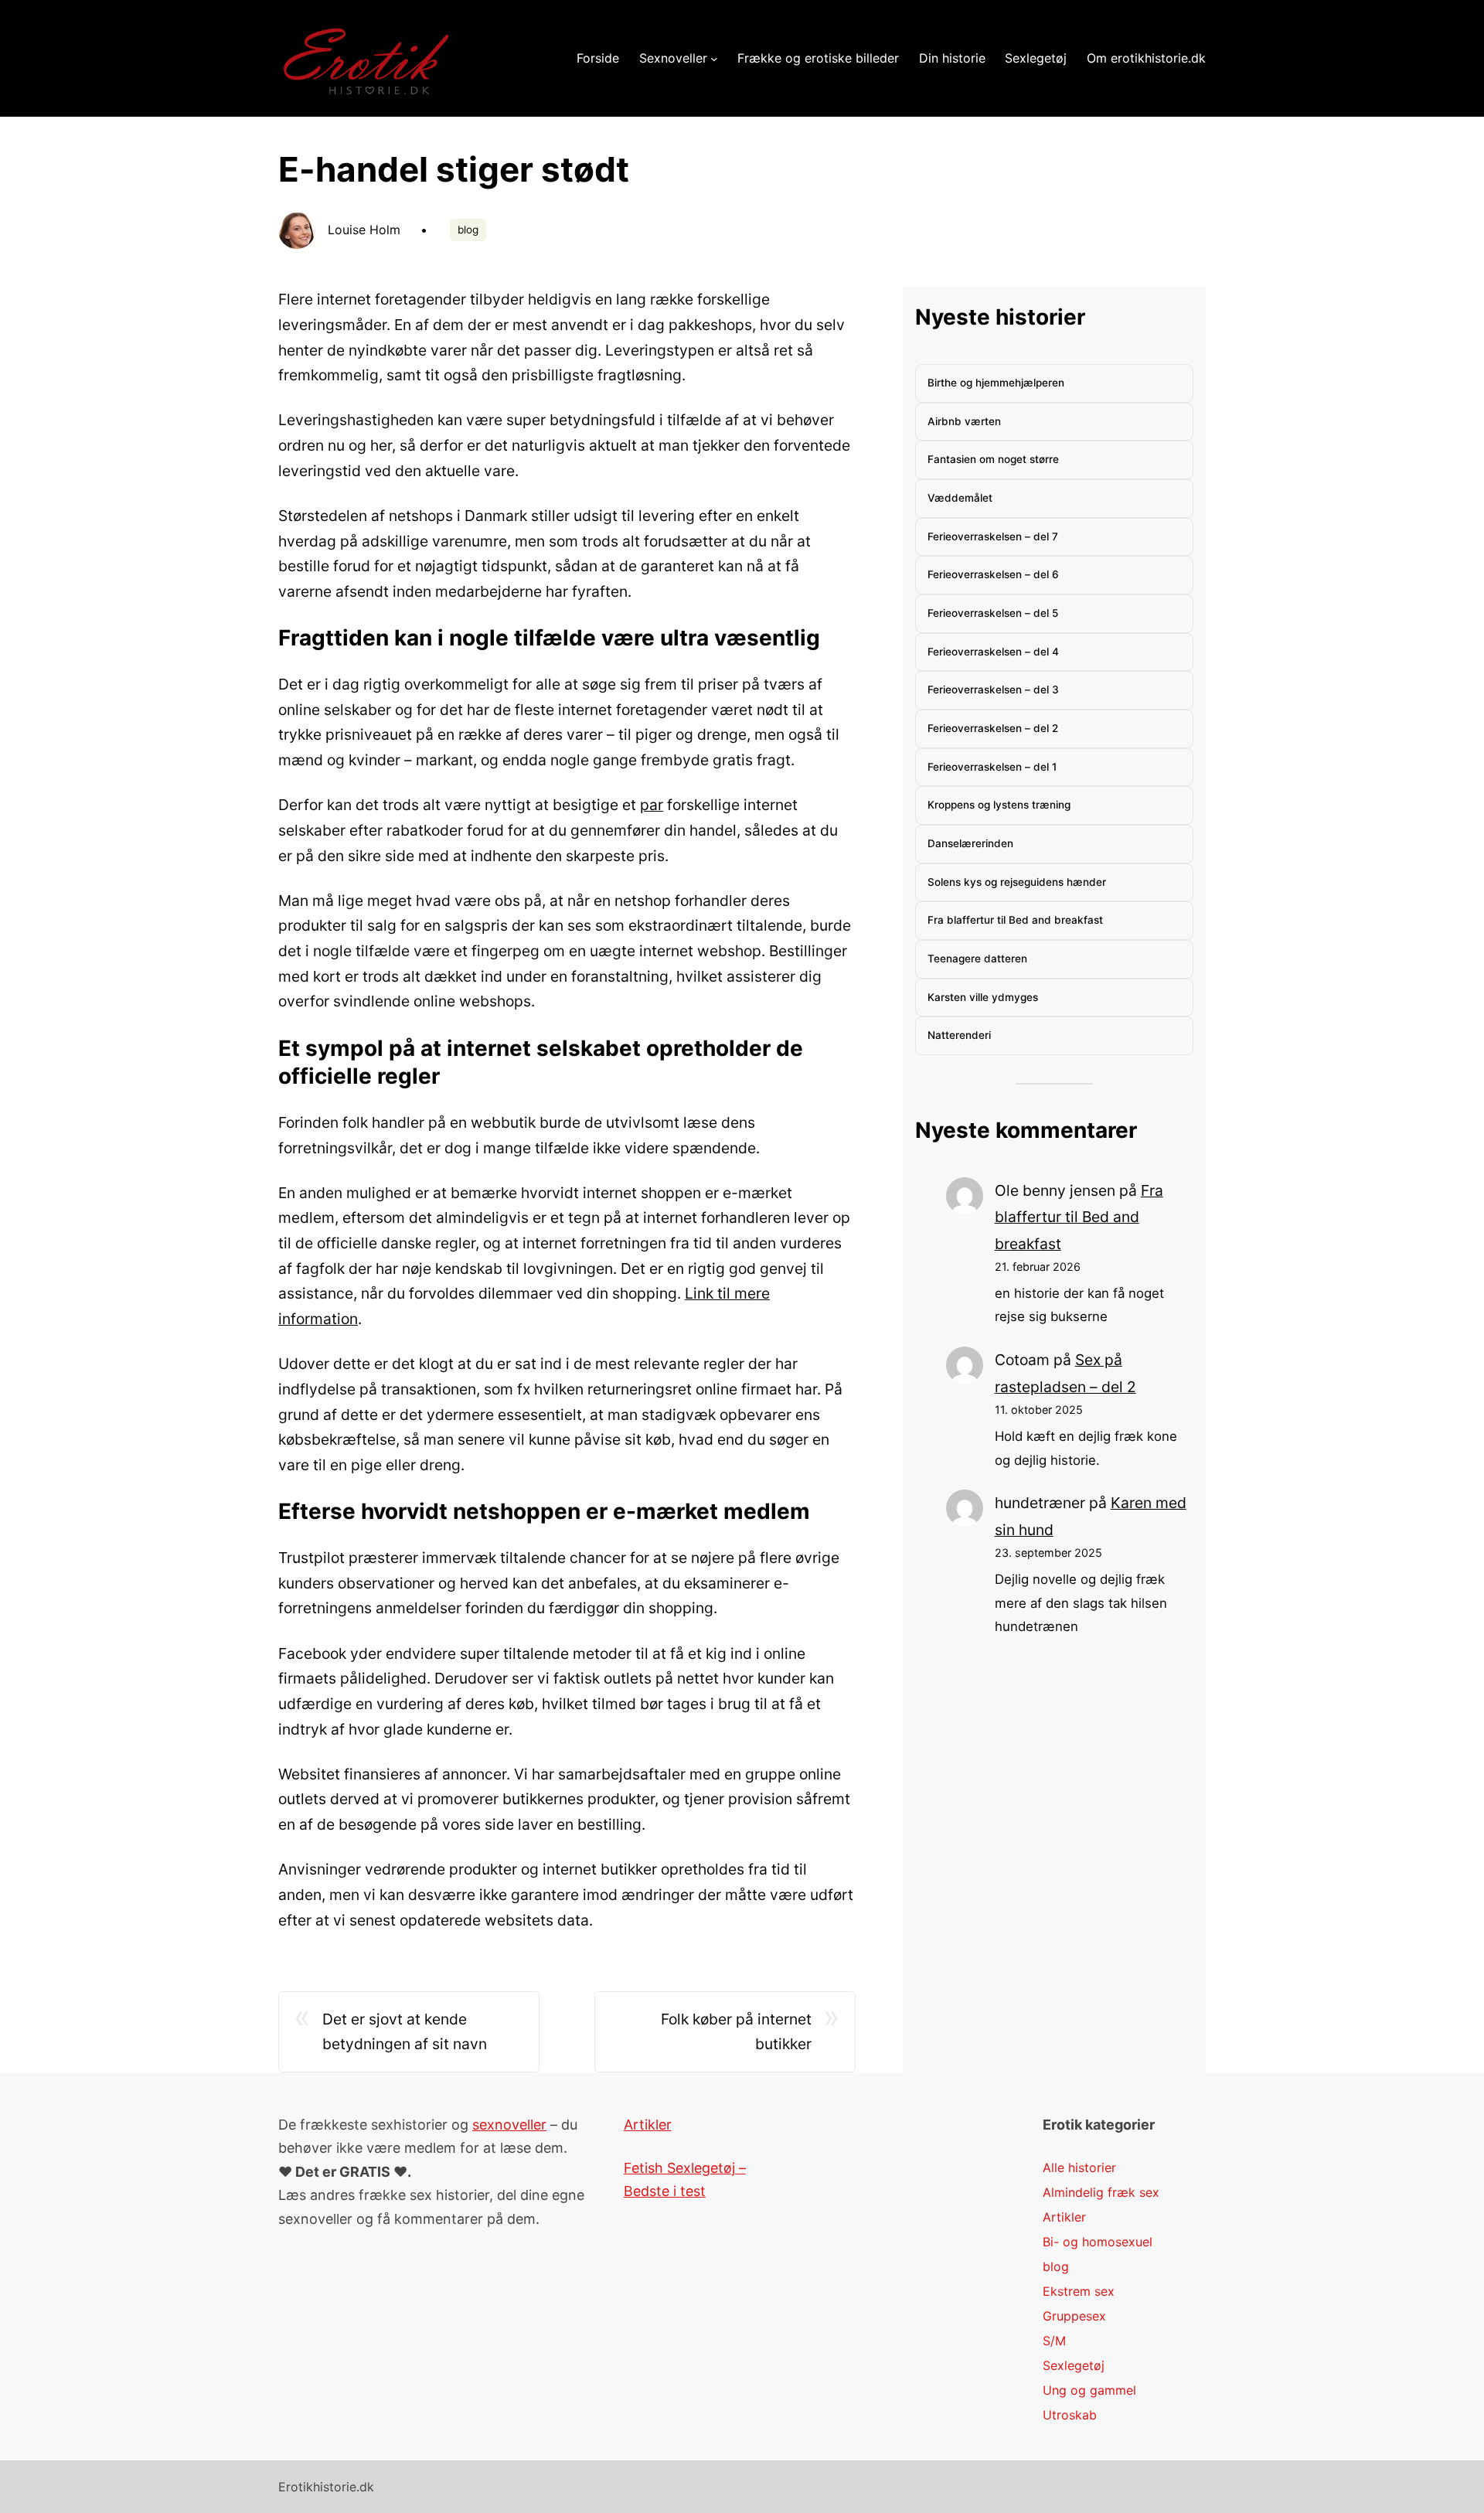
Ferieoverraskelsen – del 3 (993, 690)
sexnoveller (509, 2125)
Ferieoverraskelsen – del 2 (993, 728)
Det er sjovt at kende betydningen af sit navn (405, 2032)
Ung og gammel (1089, 2390)
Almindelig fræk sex (1101, 2192)
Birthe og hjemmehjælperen (996, 383)
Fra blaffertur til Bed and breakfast (1015, 920)
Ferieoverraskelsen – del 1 (992, 767)
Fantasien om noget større (993, 459)
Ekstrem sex (1079, 2291)
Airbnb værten (964, 421)
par (652, 805)
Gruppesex (1074, 2316)
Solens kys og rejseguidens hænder (1017, 882)
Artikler (648, 2125)
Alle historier (1079, 2167)
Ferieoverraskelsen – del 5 (993, 613)
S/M (1054, 2341)
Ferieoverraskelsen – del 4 (993, 652)
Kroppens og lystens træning (999, 805)
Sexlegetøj (1074, 2365)
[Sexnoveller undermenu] (714, 59)
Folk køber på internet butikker (736, 2032)
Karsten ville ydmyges (983, 997)
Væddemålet (960, 498)
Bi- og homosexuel (1098, 2242)
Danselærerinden (970, 843)
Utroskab (1070, 2415)
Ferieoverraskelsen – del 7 (993, 536)
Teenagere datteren (977, 959)
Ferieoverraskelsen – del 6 (993, 574)
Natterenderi (959, 1035)
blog (468, 230)
